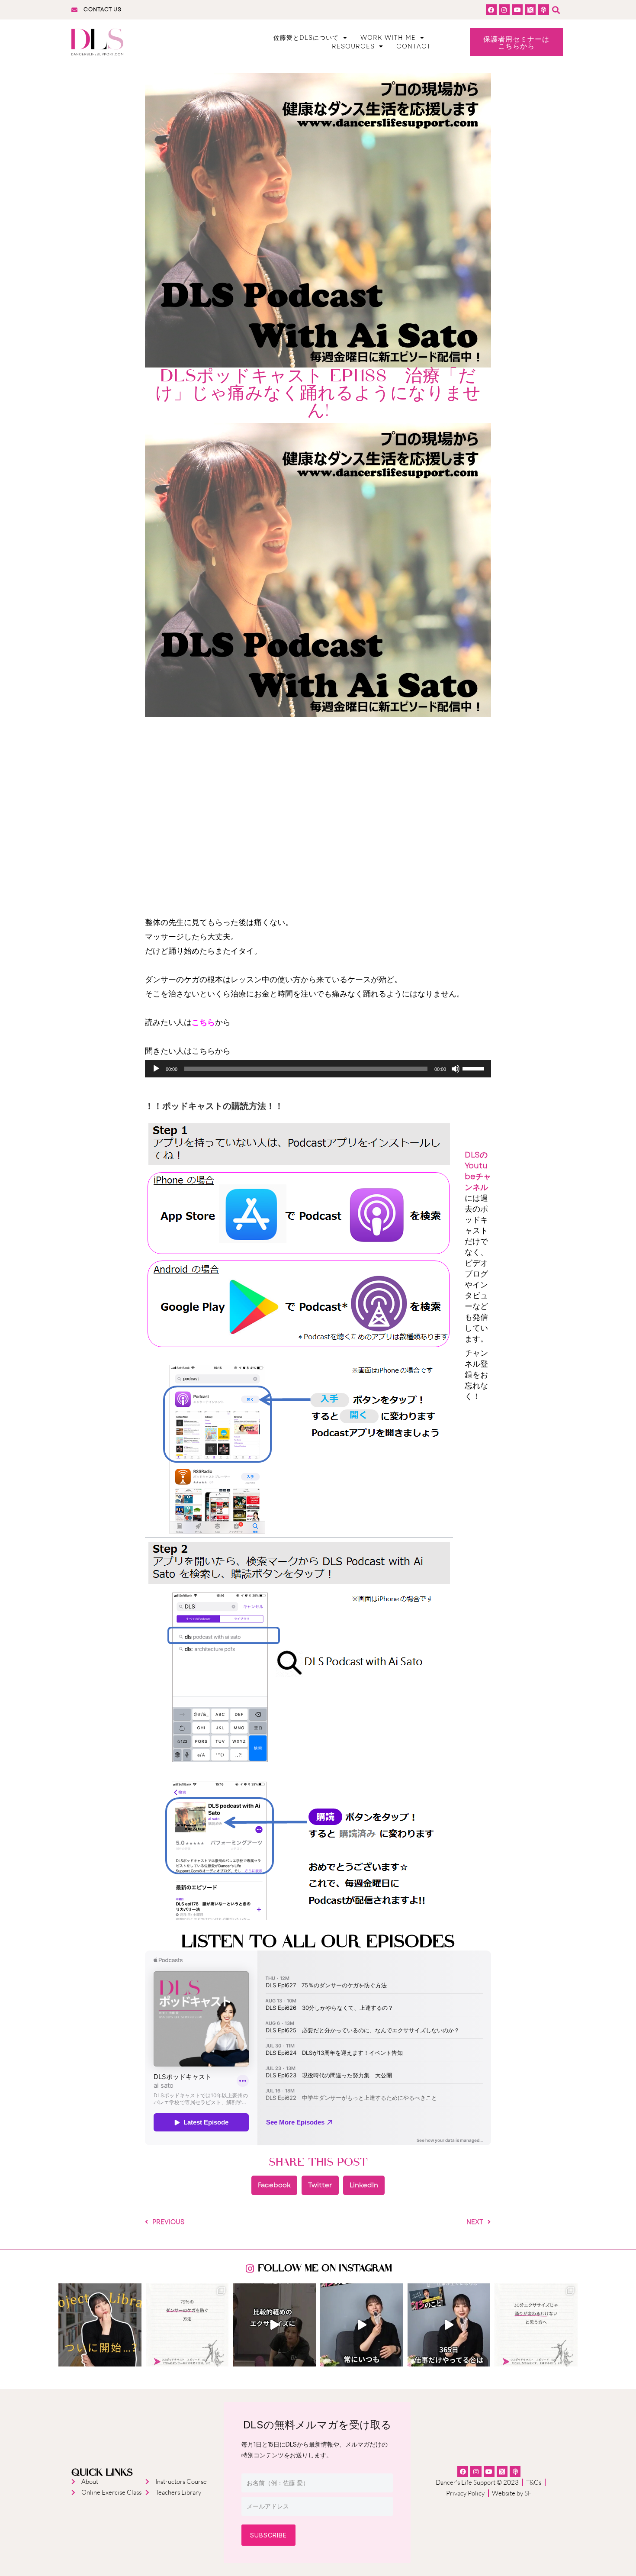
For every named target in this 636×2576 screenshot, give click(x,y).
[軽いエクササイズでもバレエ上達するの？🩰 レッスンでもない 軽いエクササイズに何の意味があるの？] (274, 2325)
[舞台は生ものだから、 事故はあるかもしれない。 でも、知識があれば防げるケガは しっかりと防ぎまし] (187, 2325)
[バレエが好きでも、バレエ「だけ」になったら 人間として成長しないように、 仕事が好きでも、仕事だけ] (449, 2325)
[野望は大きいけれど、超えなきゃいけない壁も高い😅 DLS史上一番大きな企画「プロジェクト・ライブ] (100, 2325)
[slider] (475, 1068)
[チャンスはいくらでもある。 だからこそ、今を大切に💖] (362, 2325)
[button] (556, 10)
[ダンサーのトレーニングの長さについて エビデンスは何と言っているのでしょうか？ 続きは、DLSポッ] (536, 2325)
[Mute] (456, 1069)
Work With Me (388, 38)
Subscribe (268, 2535)
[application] (318, 1069)
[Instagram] (504, 10)
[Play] (156, 1069)
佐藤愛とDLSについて (306, 38)
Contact (414, 46)
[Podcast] (543, 10)
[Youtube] (517, 10)
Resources (353, 46)
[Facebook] (491, 10)
